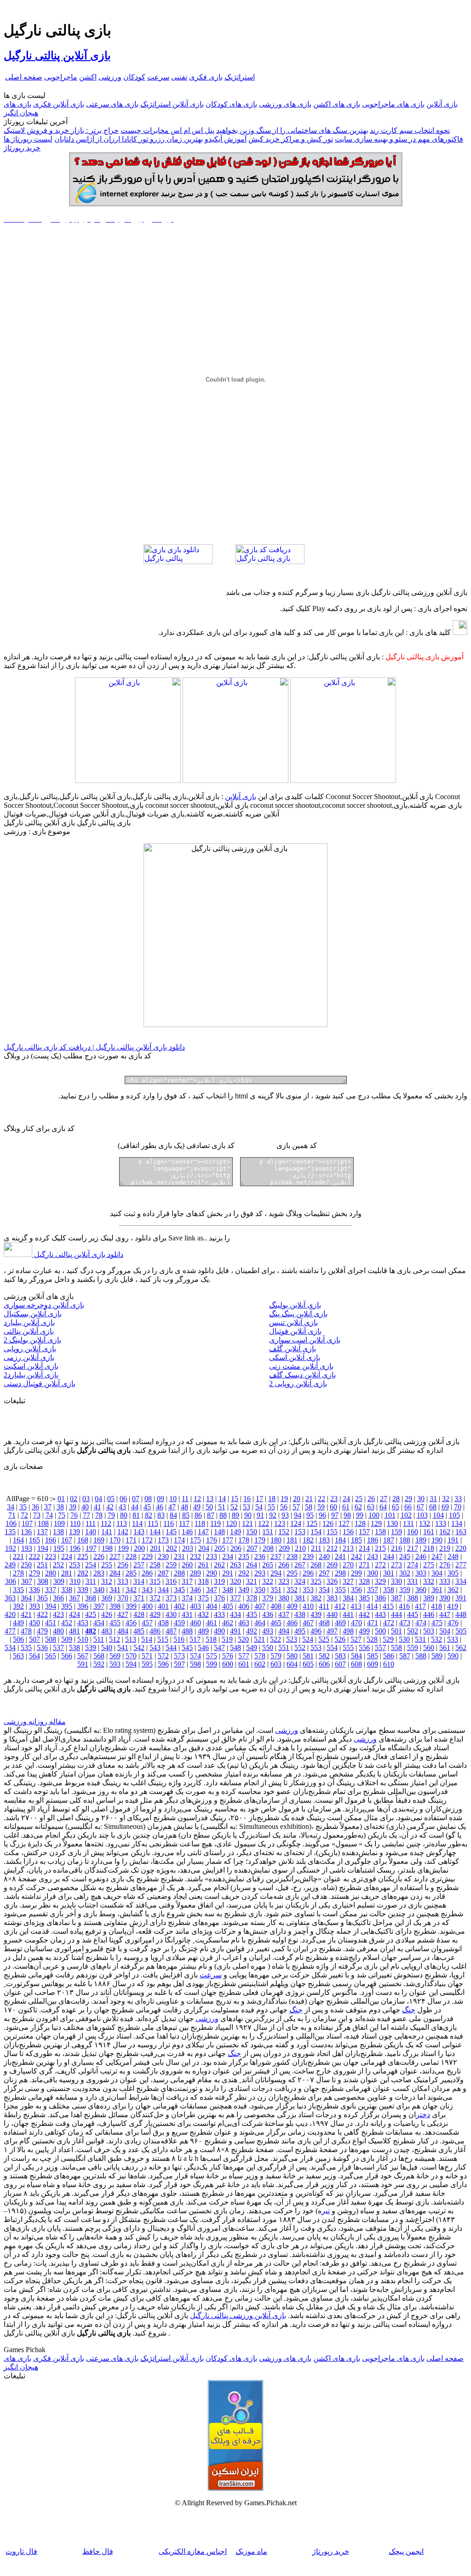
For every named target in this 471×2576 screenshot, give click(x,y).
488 (187, 1631)
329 (380, 1581)
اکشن (88, 77)
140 (91, 1532)
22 (322, 1499)
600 (228, 1664)
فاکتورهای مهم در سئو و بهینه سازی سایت (399, 139)
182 (308, 1540)
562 (461, 1648)
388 (413, 1598)
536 (42, 1648)
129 (376, 1523)
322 (268, 1581)
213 (348, 1548)
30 (421, 1499)
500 (380, 1631)
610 (389, 1664)
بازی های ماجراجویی (393, 104)
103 (422, 1515)
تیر (326, 2211)
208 (268, 1548)
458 (163, 1623)
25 (359, 1499)
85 (186, 1515)
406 (244, 1606)
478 (26, 1631)
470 (356, 1623)
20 (297, 1499)
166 (51, 1540)
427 (123, 1614)
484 (123, 1631)
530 (404, 1639)
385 (364, 1598)
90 (248, 1515)
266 (284, 1565)
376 (219, 1598)
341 (115, 1590)
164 (18, 1540)
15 (235, 1499)
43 (122, 1507)
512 (115, 1639)
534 (10, 1648)
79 (111, 1515)
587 (405, 1656)
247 (437, 1556)
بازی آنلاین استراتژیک (172, 104)
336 (34, 1590)
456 (131, 1623)
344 (163, 1590)
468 (324, 1623)
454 (99, 1623)
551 (284, 1648)
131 (408, 1523)
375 (203, 1598)
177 (228, 1540)
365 (42, 1598)
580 (292, 1656)
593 (115, 1664)
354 (324, 1590)
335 (18, 1590)
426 (107, 1614)
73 (37, 1515)
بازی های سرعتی (112, 104)
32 (446, 1499)
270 (348, 1565)
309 (59, 1581)
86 (198, 1515)
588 (421, 1656)
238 (292, 1556)
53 (247, 1507)
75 (62, 1515)
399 (131, 1606)
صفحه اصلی (24, 77)
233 (212, 1556)
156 (348, 1532)
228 (131, 1556)
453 (83, 1623)
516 (179, 1639)
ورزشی (110, 77)
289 (195, 1573)
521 (259, 1639)
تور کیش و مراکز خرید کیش (291, 139)
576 (228, 1656)
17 (259, 1499)
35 (23, 1507)
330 (396, 1581)
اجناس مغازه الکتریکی (193, 2551)
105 (454, 1515)
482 (91, 1631)
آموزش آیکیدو (226, 139)
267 (300, 1565)
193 (27, 1548)
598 (195, 1664)
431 (187, 1614)
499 (364, 1631)
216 (396, 1548)
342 (131, 1590)
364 (26, 1598)
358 (389, 1590)
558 (396, 1648)
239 (308, 1556)
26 (371, 1499)
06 (123, 1499)
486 (155, 1631)
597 (179, 1664)
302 (405, 1573)
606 (324, 1664)
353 (308, 1590)
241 (340, 1556)
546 (203, 1648)
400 (147, 1606)
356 (356, 1590)
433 (219, 1614)
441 (348, 1614)
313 (123, 1581)
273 (396, 1565)
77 (86, 1515)
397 (99, 1606)
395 (67, 1606)
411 (324, 1606)
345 (179, 1590)
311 (91, 1581)
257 (139, 1565)
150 (252, 1532)
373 (171, 1598)
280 (51, 1573)
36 (35, 1507)
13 (210, 1499)
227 (115, 1556)
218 (429, 1548)
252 (58, 1565)
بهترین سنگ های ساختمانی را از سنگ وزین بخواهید (292, 130)
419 (453, 1606)
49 (197, 1507)
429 (155, 1614)
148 (219, 1532)
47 (172, 1507)
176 (212, 1540)
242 (356, 1556)
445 (413, 1614)
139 (75, 1532)
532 (437, 1639)
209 (284, 1548)
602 (260, 1664)
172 (147, 1540)
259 (171, 1565)
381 (300, 1598)
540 (107, 1648)
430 (171, 1614)
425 (91, 1614)
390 (445, 1598)
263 (235, 1565)
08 (148, 1499)
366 (58, 1598)
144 (155, 1532)
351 (276, 1590)
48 (184, 1507)
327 (348, 1581)
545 (187, 1648)
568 (99, 1656)
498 (348, 1631)
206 (236, 1548)
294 (276, 1573)
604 (292, 1664)
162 (445, 1532)
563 (18, 1656)
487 (171, 1631)
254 (91, 1565)
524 (308, 1639)
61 (346, 1507)
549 (252, 1648)
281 (67, 1573)
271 (364, 1565)
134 (457, 1523)
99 (360, 1515)
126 (328, 1523)
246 (421, 1556)
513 (131, 1639)
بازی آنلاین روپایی (30, 1349)
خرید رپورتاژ (22, 148)
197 (91, 1548)
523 (292, 1639)
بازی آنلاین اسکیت (31, 1366)
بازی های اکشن (337, 104)
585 (373, 1656)
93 (285, 1515)
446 (429, 1614)
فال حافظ (98, 2551)
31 (433, 1499)
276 (445, 1565)
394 (51, 1606)
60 (333, 1507)
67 (420, 1507)
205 (220, 1548)
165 (34, 1540)
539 (91, 1648)
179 (260, 1540)
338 (67, 1590)
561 (445, 1648)
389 (429, 1598)
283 (99, 1573)
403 (195, 1606)
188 (405, 1540)
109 (59, 1523)
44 (135, 1507)
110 (75, 1523)
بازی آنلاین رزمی (29, 1357)
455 (115, 1623)
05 (111, 1499)
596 (163, 1664)
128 (360, 1523)
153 (300, 1532)
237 (276, 1556)
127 (344, 1523)
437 (284, 1614)
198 (107, 1548)
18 (272, 1499)
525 (324, 1639)
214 (364, 1548)
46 (160, 1507)
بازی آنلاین (442, 104)
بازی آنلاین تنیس (293, 1322)
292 (244, 1573)
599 (212, 1664)
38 (60, 1507)
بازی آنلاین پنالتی (29, 1331)
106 (11, 1523)
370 (123, 1598)
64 (383, 1507)
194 (43, 1548)
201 (155, 1548)
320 (235, 1581)
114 (137, 1523)
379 (268, 1598)
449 (18, 1623)
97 (335, 1515)
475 (437, 1623)
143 (139, 1532)
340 (99, 1590)
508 (51, 1639)
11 (185, 1499)
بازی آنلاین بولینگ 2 (32, 1340)
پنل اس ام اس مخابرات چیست (167, 130)
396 (83, 1606)
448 (461, 1614)
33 (458, 1499)
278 (18, 1573)
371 (139, 1598)
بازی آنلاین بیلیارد (29, 1322)
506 (18, 1639)
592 (99, 1664)
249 (10, 1565)
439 (316, 1614)
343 (147, 1590)
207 (252, 1548)
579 (276, 1656)
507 (34, 1639)
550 (268, 1648)
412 (340, 1606)
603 (276, 1664)
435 (252, 1614)
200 (139, 1548)
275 (429, 1565)
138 (58, 1532)
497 (332, 1631)
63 (371, 1507)
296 (308, 1573)
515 (163, 1639)
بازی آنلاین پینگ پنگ (298, 1314)
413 (356, 1606)
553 (316, 1648)
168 (83, 1540)
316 (171, 1581)
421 (26, 1614)
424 (75, 1614)
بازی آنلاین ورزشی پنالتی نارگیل (238, 2316)
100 (374, 1515)
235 (244, 1556)
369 (107, 1598)
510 (83, 1639)
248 (453, 1556)
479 (42, 1631)
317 (187, 1581)
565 (51, 1656)
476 (453, 1623)
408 (276, 1606)
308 (43, 1581)
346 (195, 1590)
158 (380, 1532)
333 (445, 1581)
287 (163, 1573)
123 (280, 1523)
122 (264, 1523)
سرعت (158, 77)
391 (461, 1598)
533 (453, 1639)
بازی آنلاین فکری (59, 104)
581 (308, 1656)
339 (83, 1590)
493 (268, 1631)
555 (348, 1648)
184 (340, 1540)
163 (461, 1532)
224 (67, 1556)
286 (147, 1573)
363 (10, 1598)
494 (284, 1631)
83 (161, 1515)
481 (75, 1631)
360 (421, 1590)
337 (51, 1590)
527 (356, 1639)
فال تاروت (21, 2551)
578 (260, 1656)
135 (10, 1532)
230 (163, 1556)
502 (413, 1631)
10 (173, 1499)
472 (389, 1623)
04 (98, 1499)
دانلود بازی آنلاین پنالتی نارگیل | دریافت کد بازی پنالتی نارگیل (94, 1047)
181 (292, 1540)
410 (308, 1606)
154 (316, 1532)
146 (187, 1532)
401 (163, 1606)
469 (340, 1623)
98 (347, 1515)
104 (438, 1515)
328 (364, 1581)
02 (74, 1499)
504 (445, 1631)
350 (260, 1590)
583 (340, 1656)
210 (300, 1548)
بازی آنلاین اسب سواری (305, 1340)
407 (260, 1606)
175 (195, 1540)
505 (461, 1631)
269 (332, 1565)
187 (389, 1540)
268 (316, 1565)
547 (219, 1648)
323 (284, 1581)
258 (155, 1565)
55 (271, 1507)
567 (83, 1656)
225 (83, 1556)
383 (332, 1598)
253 (75, 1565)
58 (309, 1507)
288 (179, 1573)
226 (99, 1556)
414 (372, 1606)
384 (348, 1598)
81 (136, 1515)
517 (195, 1639)
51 (222, 1507)
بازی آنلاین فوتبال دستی (40, 1384)
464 (260, 1623)
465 (276, 1623)
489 (203, 1631)
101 (390, 1515)
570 (131, 1656)
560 (429, 1648)
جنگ (409, 2010)
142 (123, 1532)
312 (107, 1581)
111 (91, 1523)
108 (43, 1523)
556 (364, 1648)
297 (324, 1573)
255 (107, 1565)
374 (187, 1598)
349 (244, 1590)
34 (11, 1507)
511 (99, 1639)
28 (396, 1499)
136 (26, 1532)
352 (292, 1590)
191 (453, 1540)
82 (149, 1515)
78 (99, 1515)
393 (34, 1606)
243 (373, 1556)
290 (212, 1573)
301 (389, 1573)
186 (373, 1540)
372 (155, 1598)
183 (324, 1540)
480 (58, 1631)
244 (389, 1556)
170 (115, 1540)
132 (425, 1523)
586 (389, 1656)
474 (421, 1623)
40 (85, 1507)
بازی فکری (206, 77)
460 (195, 1623)
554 (332, 1648)
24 (346, 1499)
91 (260, 1515)
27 (384, 1499)
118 (200, 1523)
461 (212, 1623)
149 (235, 1532)
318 (203, 1581)
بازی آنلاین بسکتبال (33, 1314)
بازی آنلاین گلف (293, 1349)
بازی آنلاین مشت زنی (301, 1366)
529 (388, 1639)
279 (34, 1573)
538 (75, 1648)
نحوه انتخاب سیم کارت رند (410, 130)
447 (445, 1614)
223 (51, 1556)
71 (12, 1515)
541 (123, 1648)
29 (408, 1499)
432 (203, 1614)
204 (204, 1548)
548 (235, 1648)
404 (212, 1606)
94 (298, 1515)
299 (356, 1573)
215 (380, 1548)
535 (26, 1648)
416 (404, 1606)
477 (10, 1631)
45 (147, 1507)
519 (227, 1639)
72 (24, 1515)
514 (147, 1639)
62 (358, 1507)
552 (300, 1648)
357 (373, 1590)
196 (75, 1548)
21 (309, 1499)
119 (215, 1523)
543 (155, 1648)
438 (300, 1614)
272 (380, 1565)
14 (222, 1499)
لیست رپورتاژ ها (28, 139)
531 (420, 1639)
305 (453, 1573)
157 (364, 1532)
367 (75, 1598)
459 (179, 1623)
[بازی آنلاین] (343, 780)
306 (11, 1581)
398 (115, 1606)
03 (86, 1499)
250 (26, 1565)
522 (276, 1639)
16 (247, 1499)
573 (179, 1656)
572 (163, 1656)
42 (110, 1507)
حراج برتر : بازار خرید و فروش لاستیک (61, 130)
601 (244, 1664)
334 (461, 1581)
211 (316, 1548)
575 (212, 1656)
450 (34, 1623)
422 (42, 1614)
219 (445, 1548)
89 (235, 1515)
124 (296, 1523)
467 (308, 1623)
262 (219, 1565)
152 (284, 1532)
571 (147, 1656)
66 (408, 1507)
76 (74, 1515)
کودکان (134, 77)
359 (405, 1590)
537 (58, 1648)
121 (247, 1523)
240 (324, 1556)
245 (405, 1556)
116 (169, 1523)
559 (413, 1648)
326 (332, 1581)
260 (187, 1565)
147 (203, 1532)
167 (67, 1540)
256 (123, 1565)
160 (413, 1532)
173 (163, 1540)
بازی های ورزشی (285, 104)
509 (67, 1639)
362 (453, 1590)
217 (413, 1548)
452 (67, 1623)
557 (380, 1648)
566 (67, 1656)
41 (98, 1507)
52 (234, 1507)
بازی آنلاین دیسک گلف (302, 1375)
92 (273, 1515)
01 (61, 1499)
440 (332, 1614)
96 (322, 1515)
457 (147, 1623)
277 (461, 1565)
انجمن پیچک (406, 2551)
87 (211, 1515)
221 (18, 1556)
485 (139, 1631)
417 (420, 1606)
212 (332, 1548)
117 (184, 1523)
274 (413, 1565)
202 (172, 1548)
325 (316, 1581)
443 (380, 1614)
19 (284, 1499)
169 (99, 1540)
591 (83, 1664)
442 (364, 1614)
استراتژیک (240, 77)
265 (268, 1565)
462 (228, 1623)
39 (73, 1507)
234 (228, 1556)
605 (308, 1664)
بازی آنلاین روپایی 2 (298, 1384)
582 (324, 1656)
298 (340, 1573)
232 (195, 1556)
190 (437, 1540)
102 (406, 1515)
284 (115, 1573)
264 (252, 1565)
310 (75, 1581)
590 (453, 1656)
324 (300, 1581)
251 (42, 1565)
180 (276, 1540)
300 (373, 1573)
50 (209, 1507)
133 (441, 1523)
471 (373, 1623)
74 (49, 1515)
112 (106, 1523)
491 (235, 1631)
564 (34, 1656)
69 (445, 1507)
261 (203, 1565)
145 (171, 1532)
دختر (423, 2115)
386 (380, 1598)
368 (91, 1598)
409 (292, 1606)
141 (107, 1532)
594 (131, 1664)
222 (34, 1556)
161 (429, 1532)
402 (179, 1606)
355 (340, 1590)
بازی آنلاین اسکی (295, 1357)
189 (421, 1540)
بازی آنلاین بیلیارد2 (31, 1375)
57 (296, 1507)
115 (153, 1523)
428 (139, 1614)
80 (124, 1515)
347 (212, 1590)
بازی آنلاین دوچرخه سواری (44, 1305)
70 (458, 1507)
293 (260, 1573)
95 (310, 1515)
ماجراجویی (61, 77)
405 (228, 1606)
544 (171, 1648)
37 (48, 1507)
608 (356, 1664)
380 (284, 1598)
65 (396, 1507)
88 (223, 1515)
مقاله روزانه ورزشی (35, 1722)
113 (122, 1523)
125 (312, 1523)
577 (244, 1656)
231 (179, 1556)
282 (83, 1573)
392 (18, 1606)
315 (155, 1581)
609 (373, 1664)
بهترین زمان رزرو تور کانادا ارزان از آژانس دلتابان (129, 139)
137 (42, 1532)
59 (321, 1507)
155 (332, 1532)
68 (433, 1507)
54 (259, 1507)
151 (268, 1532)
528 (372, 1639)
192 (11, 1548)
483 (107, 1631)
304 (437, 1573)
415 (388, 1606)
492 (252, 1631)
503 (429, 1631)
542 (139, 1648)
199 (123, 1548)
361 (437, 1590)
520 (243, 1639)
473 (405, 1623)
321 (252, 1581)
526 (340, 1639)
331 (413, 1581)
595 (147, 1664)
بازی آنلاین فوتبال (295, 1331)
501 (396, 1631)
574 (195, 1656)
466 (292, 1623)
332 (429, 1581)
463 (244, 1623)
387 (396, 1598)
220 (461, 1548)
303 (421, 1573)
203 (188, 1548)
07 (136, 1499)
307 (27, 1581)
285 (131, 1573)
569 (115, 1656)
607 (340, 1664)
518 (211, 1639)
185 (356, 1540)
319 (219, 1581)
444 (396, 1614)
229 (147, 1556)
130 (392, 1523)
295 (292, 1573)
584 (356, 1656)
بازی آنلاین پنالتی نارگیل (57, 56)
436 (268, 1614)
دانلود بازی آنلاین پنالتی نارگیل (78, 1254)
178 (244, 1540)
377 (235, 1598)
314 (139, 1581)
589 (437, 1656)
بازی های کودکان (231, 104)
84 (173, 1515)
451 (51, 1623)
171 (131, 1540)
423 (58, 1614)
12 (197, 1499)
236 (260, 1556)
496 (316, 1631)
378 (252, 1598)
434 (235, 1614)
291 (228, 1573)
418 (437, 1606)
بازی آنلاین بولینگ (295, 1305)
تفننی (179, 77)
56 (284, 1507)
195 (59, 1548)
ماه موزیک (251, 2551)
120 (231, 1523)
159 (396, 1532)
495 (300, 1631)
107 (27, 1523)
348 (228, 1590)
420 (10, 1614)
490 (219, 1631)
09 (161, 1499)
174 (179, 1540)
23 (334, 1499)
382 (316, 1598)
